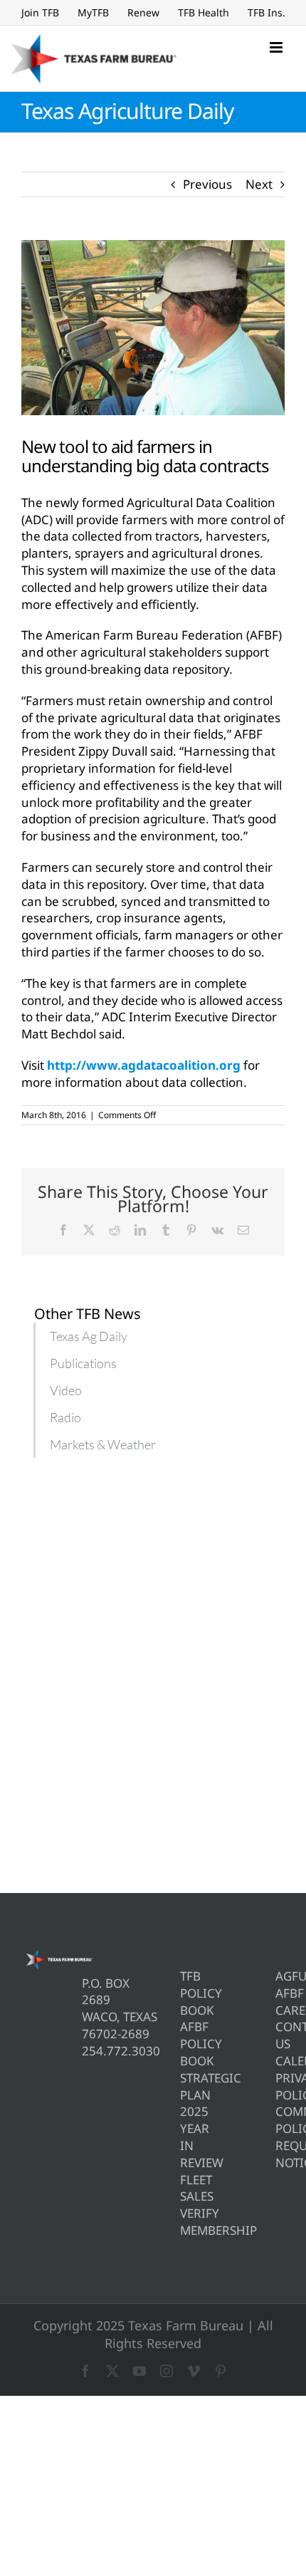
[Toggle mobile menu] (277, 47)
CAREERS (280, 2010)
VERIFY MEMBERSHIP (185, 2222)
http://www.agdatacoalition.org (144, 1065)
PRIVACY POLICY (280, 2086)
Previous (207, 184)
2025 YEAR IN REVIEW (185, 2137)
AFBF (280, 1993)
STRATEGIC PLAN (185, 2086)
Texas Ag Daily (89, 1336)
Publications (83, 1363)
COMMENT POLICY (280, 2120)
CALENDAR (280, 2061)
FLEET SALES (185, 2188)
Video (66, 1390)
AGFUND (280, 1976)
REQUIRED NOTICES (280, 2154)
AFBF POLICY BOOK (185, 2044)
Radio (65, 1417)
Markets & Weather (103, 1444)
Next (259, 184)
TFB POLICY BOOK (185, 1993)
